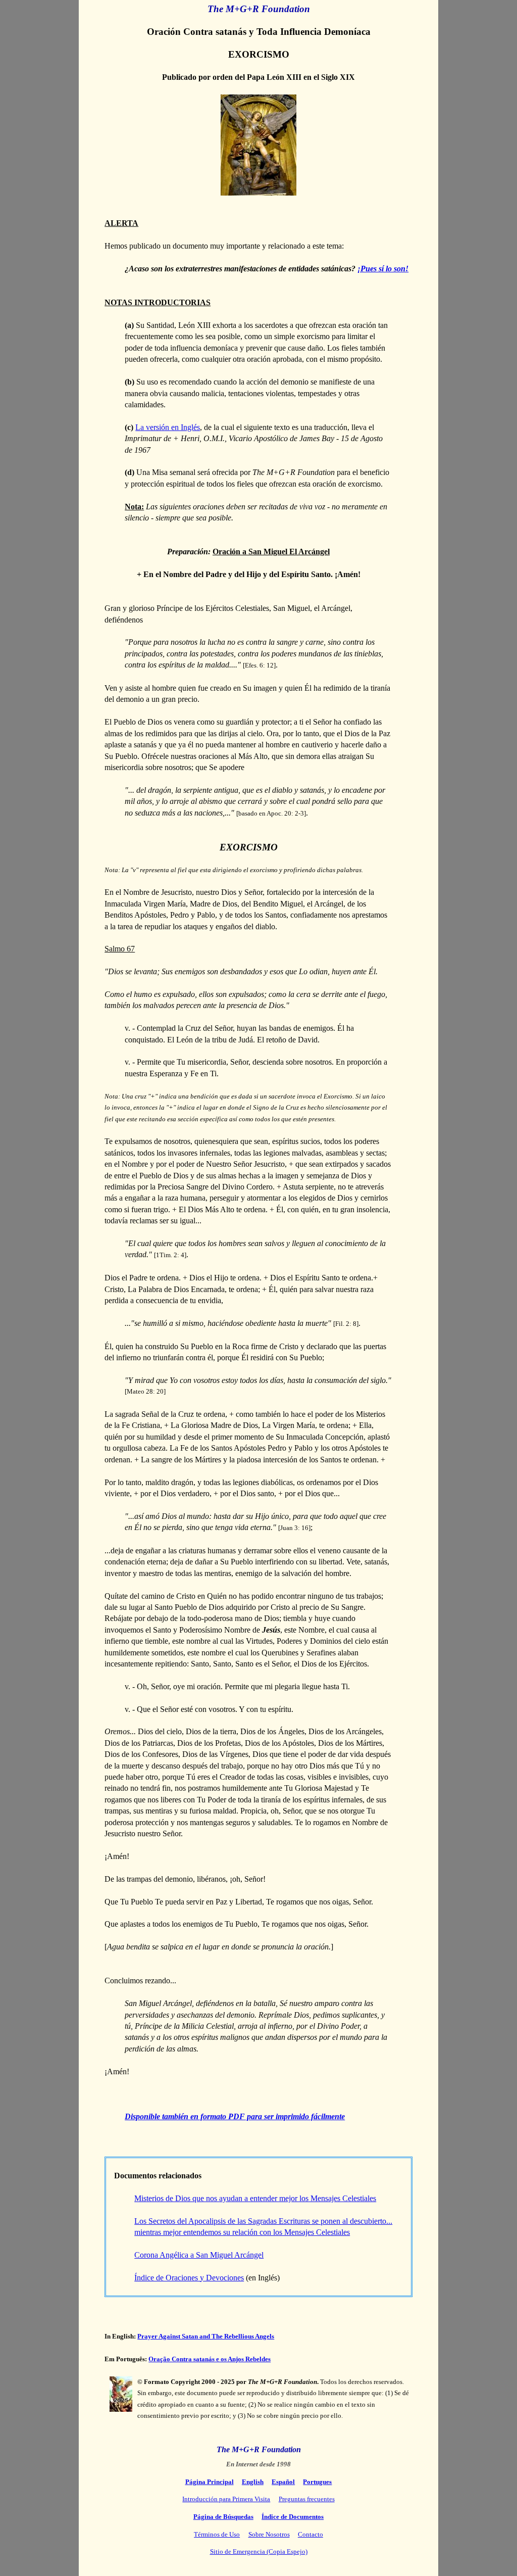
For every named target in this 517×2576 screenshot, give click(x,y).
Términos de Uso (217, 2534)
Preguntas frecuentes (307, 2499)
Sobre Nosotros (269, 2534)
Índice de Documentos (293, 2517)
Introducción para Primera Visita (226, 2499)
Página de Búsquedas (223, 2517)
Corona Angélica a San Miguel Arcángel (199, 2255)
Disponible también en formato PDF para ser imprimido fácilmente (235, 2116)
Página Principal (210, 2482)
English (253, 2482)
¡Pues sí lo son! (383, 269)
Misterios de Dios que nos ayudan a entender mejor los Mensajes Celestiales (255, 2198)
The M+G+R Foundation (259, 9)
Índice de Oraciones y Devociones (189, 2278)
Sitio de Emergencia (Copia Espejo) (259, 2551)
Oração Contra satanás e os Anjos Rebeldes (210, 2359)
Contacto (311, 2534)
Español (283, 2482)
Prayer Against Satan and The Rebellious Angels (206, 2336)
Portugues (317, 2482)
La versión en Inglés (168, 427)
